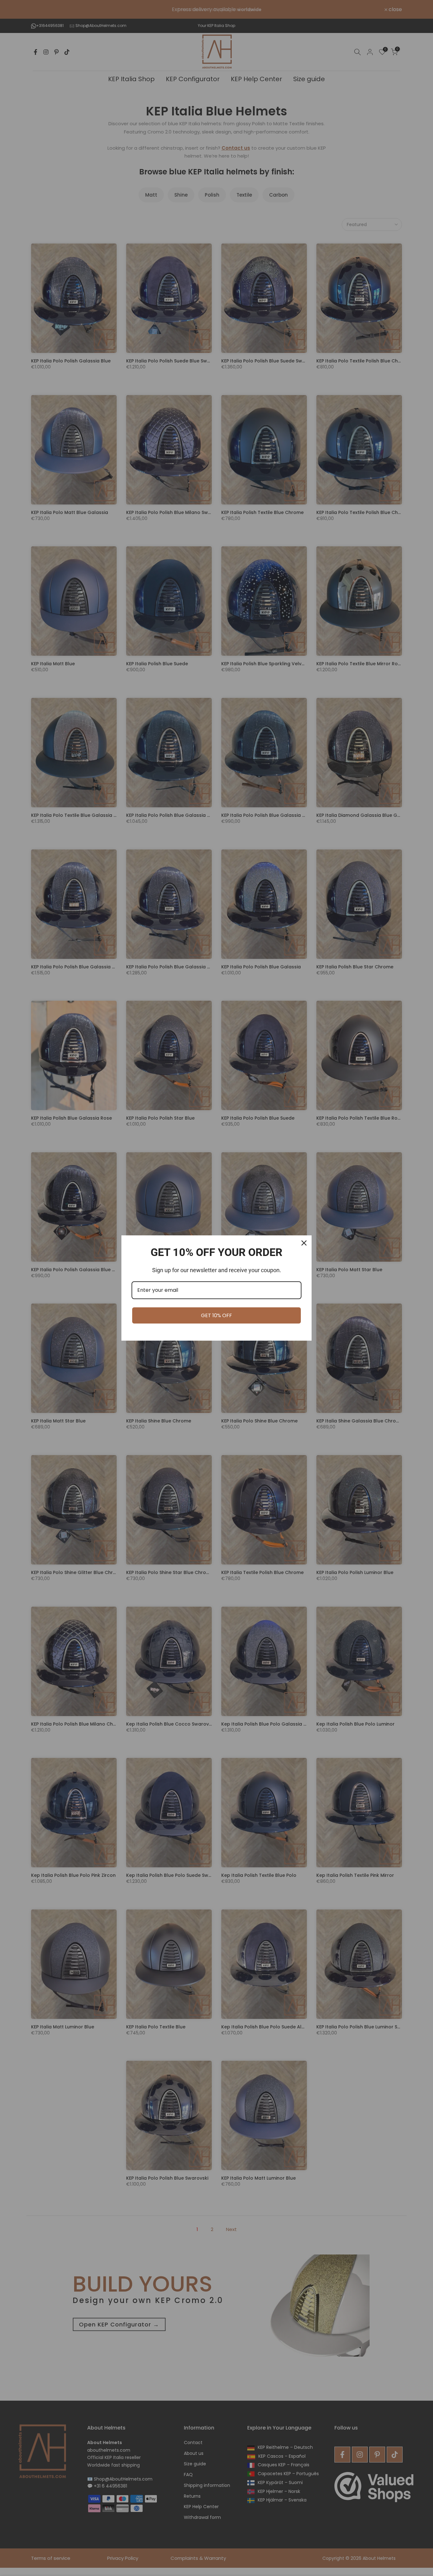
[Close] (304, 1243)
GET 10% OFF (217, 1315)
